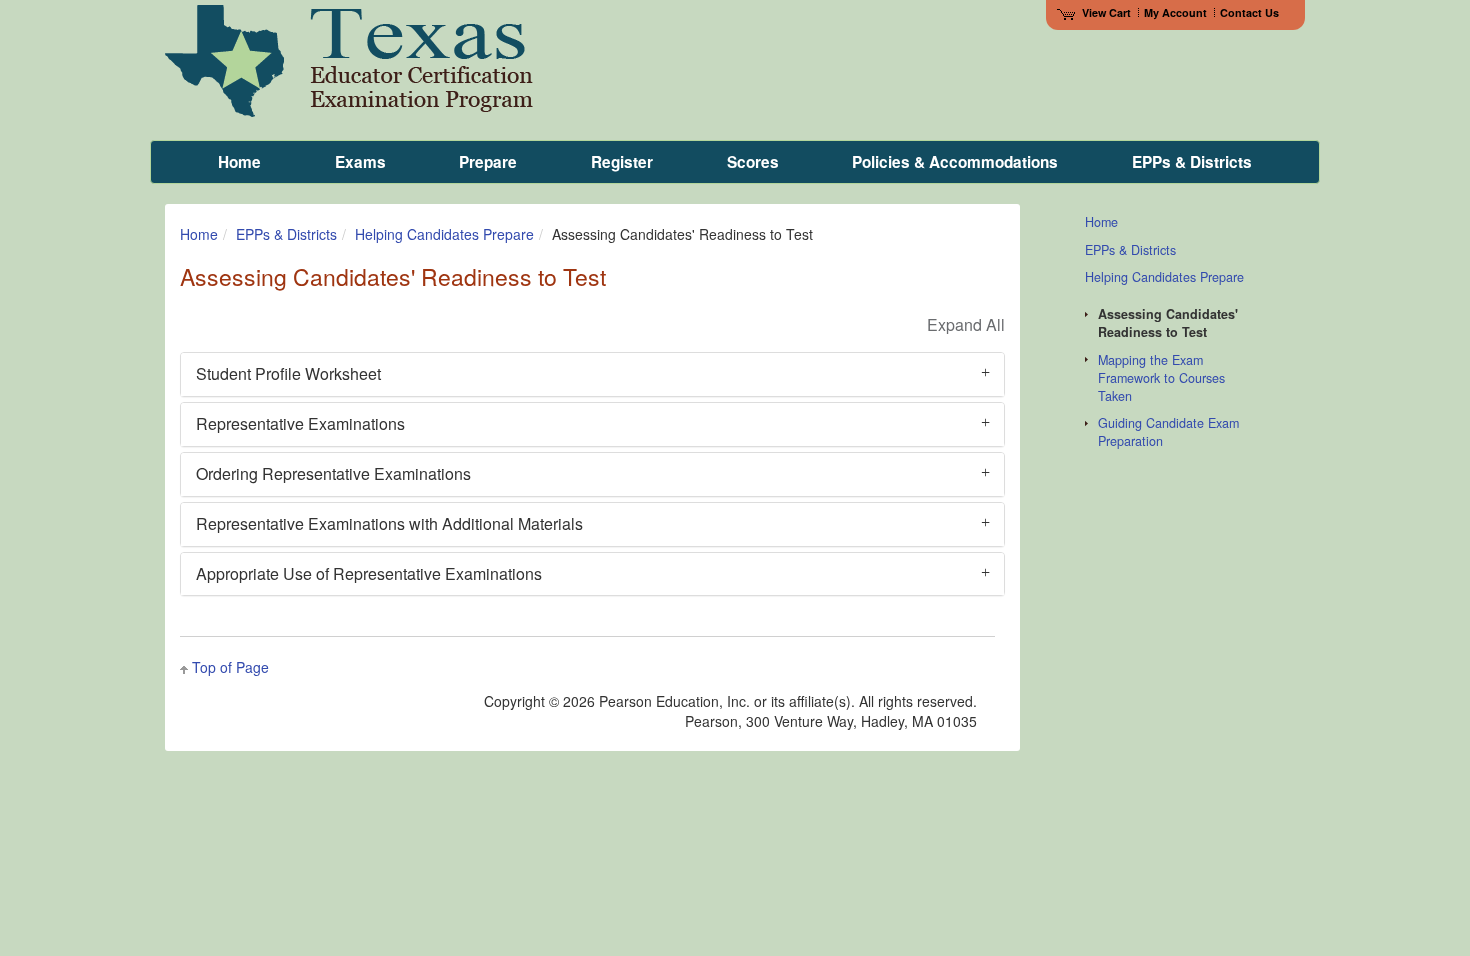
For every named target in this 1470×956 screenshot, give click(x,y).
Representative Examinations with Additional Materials (389, 523)
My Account (1175, 12)
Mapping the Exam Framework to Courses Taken (1161, 378)
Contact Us (1249, 12)
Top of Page (230, 667)
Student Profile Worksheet (288, 373)
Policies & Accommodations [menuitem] (955, 162)
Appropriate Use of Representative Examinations (369, 573)
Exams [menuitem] (360, 162)
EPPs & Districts (286, 234)
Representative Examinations (300, 423)
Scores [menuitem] (753, 162)
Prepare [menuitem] (488, 162)
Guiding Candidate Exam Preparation (1168, 432)
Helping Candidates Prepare (444, 234)
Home (199, 234)
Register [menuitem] (622, 162)
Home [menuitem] (239, 162)
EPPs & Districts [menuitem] (1192, 162)
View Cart (1106, 12)
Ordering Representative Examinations (333, 473)
